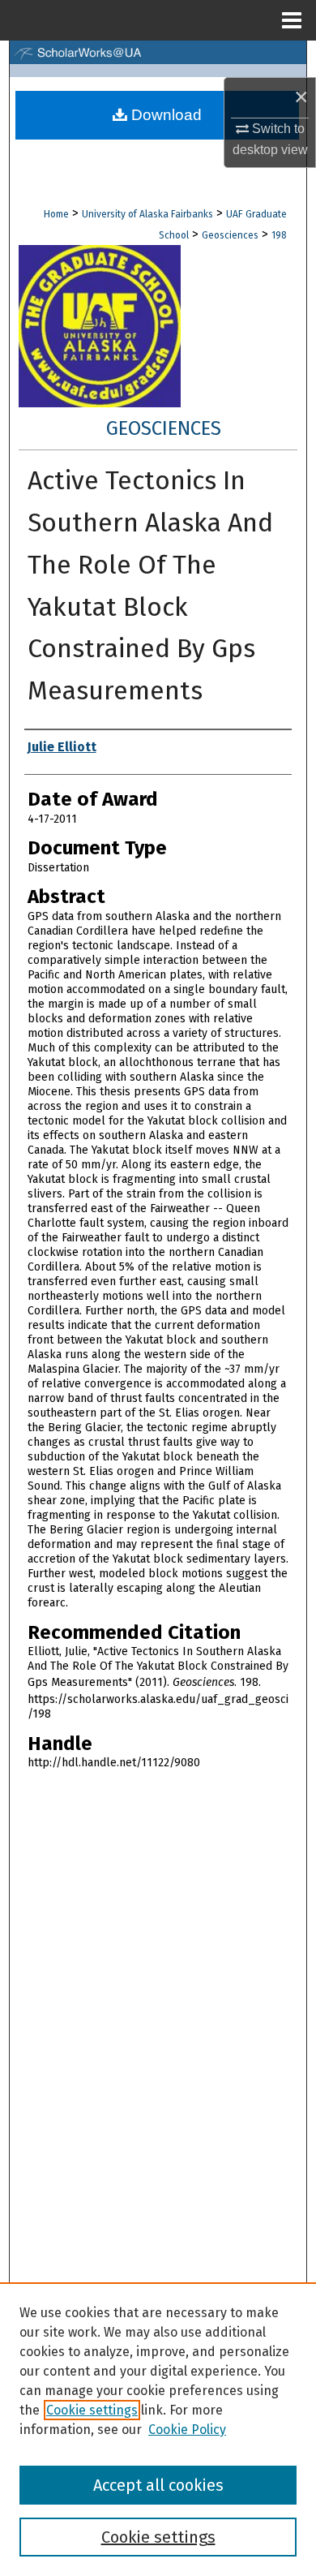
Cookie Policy (187, 2430)
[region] (158, 2429)
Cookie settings (92, 2410)
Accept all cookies (158, 2485)
